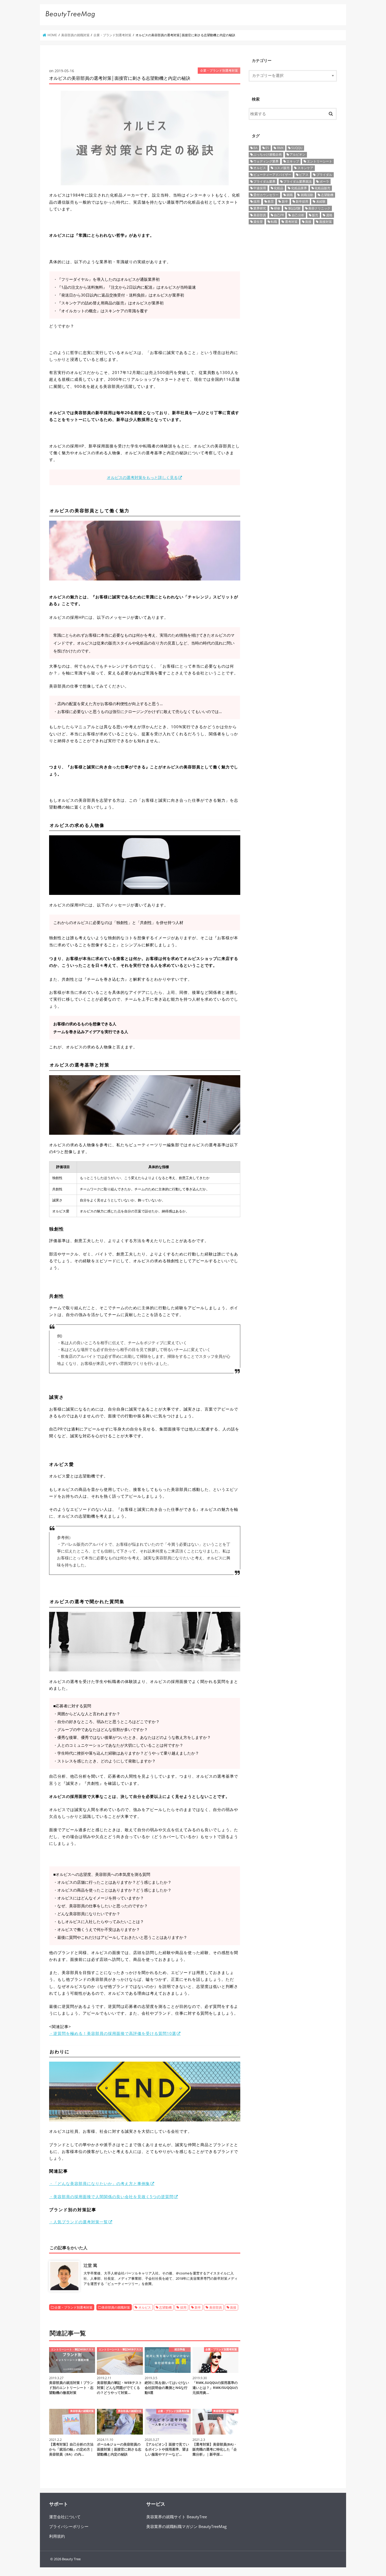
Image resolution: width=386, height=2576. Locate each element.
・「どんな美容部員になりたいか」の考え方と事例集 (100, 2183)
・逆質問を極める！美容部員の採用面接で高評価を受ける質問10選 (113, 2033)
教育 (271, 201)
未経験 (321, 201)
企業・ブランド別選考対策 (74, 2307)
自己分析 (298, 215)
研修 (277, 208)
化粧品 (279, 188)
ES (267, 148)
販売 (315, 215)
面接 (233, 2307)
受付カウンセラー (266, 195)
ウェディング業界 (266, 161)
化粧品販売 (322, 188)
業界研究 (260, 208)
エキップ (293, 161)
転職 (274, 222)
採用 (183, 2307)
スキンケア (305, 168)
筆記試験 (294, 208)
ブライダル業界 (264, 181)
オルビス (145, 2307)
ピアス (304, 175)
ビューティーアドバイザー (272, 175)
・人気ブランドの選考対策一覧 (79, 2222)
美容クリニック (319, 208)
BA (255, 148)
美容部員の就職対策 (116, 2307)
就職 (290, 195)
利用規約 (57, 2536)
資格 (329, 215)
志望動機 (165, 2307)
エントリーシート (320, 161)
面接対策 (326, 222)
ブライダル (324, 175)
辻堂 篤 (90, 2265)
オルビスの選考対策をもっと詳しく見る (142, 477)
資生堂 (258, 222)
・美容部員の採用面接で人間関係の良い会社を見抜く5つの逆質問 (111, 2197)
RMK (280, 148)
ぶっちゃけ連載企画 (268, 154)
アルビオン (298, 154)
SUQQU (297, 148)
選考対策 (291, 222)
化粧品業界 (299, 188)
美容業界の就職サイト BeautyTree (177, 2517)
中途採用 (260, 188)
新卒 (198, 2307)
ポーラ (324, 181)
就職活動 (307, 195)
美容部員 (216, 2307)
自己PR (279, 215)
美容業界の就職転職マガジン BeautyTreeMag (186, 2526)
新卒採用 (302, 201)
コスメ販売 (282, 168)
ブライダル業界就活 (298, 181)
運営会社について (65, 2517)
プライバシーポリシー (69, 2526)
